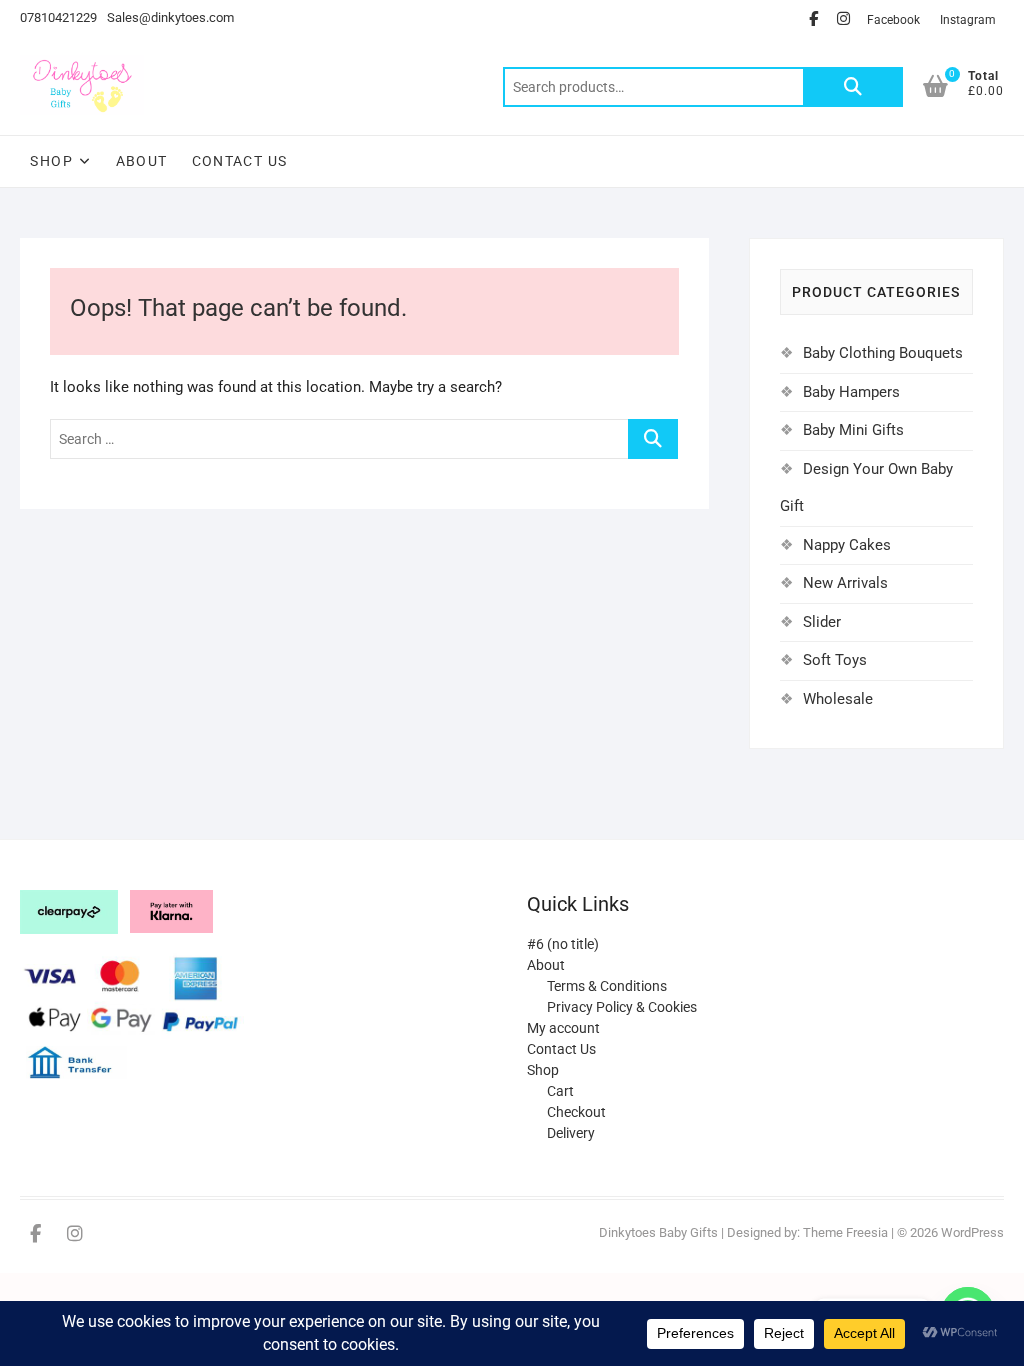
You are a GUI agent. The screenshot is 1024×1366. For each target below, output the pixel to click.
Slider (822, 622)
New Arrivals (845, 583)
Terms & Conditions (607, 986)
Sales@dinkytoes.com (170, 17)
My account (563, 1028)
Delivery (571, 1133)
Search (853, 87)
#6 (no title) (563, 944)
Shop (51, 161)
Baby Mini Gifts (853, 430)
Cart (560, 1091)
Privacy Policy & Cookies (622, 1007)
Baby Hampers (851, 392)
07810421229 (58, 17)
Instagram (968, 20)
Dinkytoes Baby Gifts (658, 1232)
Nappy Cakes (847, 545)
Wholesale (838, 699)
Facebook (893, 20)
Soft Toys (835, 660)
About (142, 161)
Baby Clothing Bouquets (883, 353)
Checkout (576, 1112)
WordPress (972, 1232)
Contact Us (240, 161)
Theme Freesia (845, 1232)
